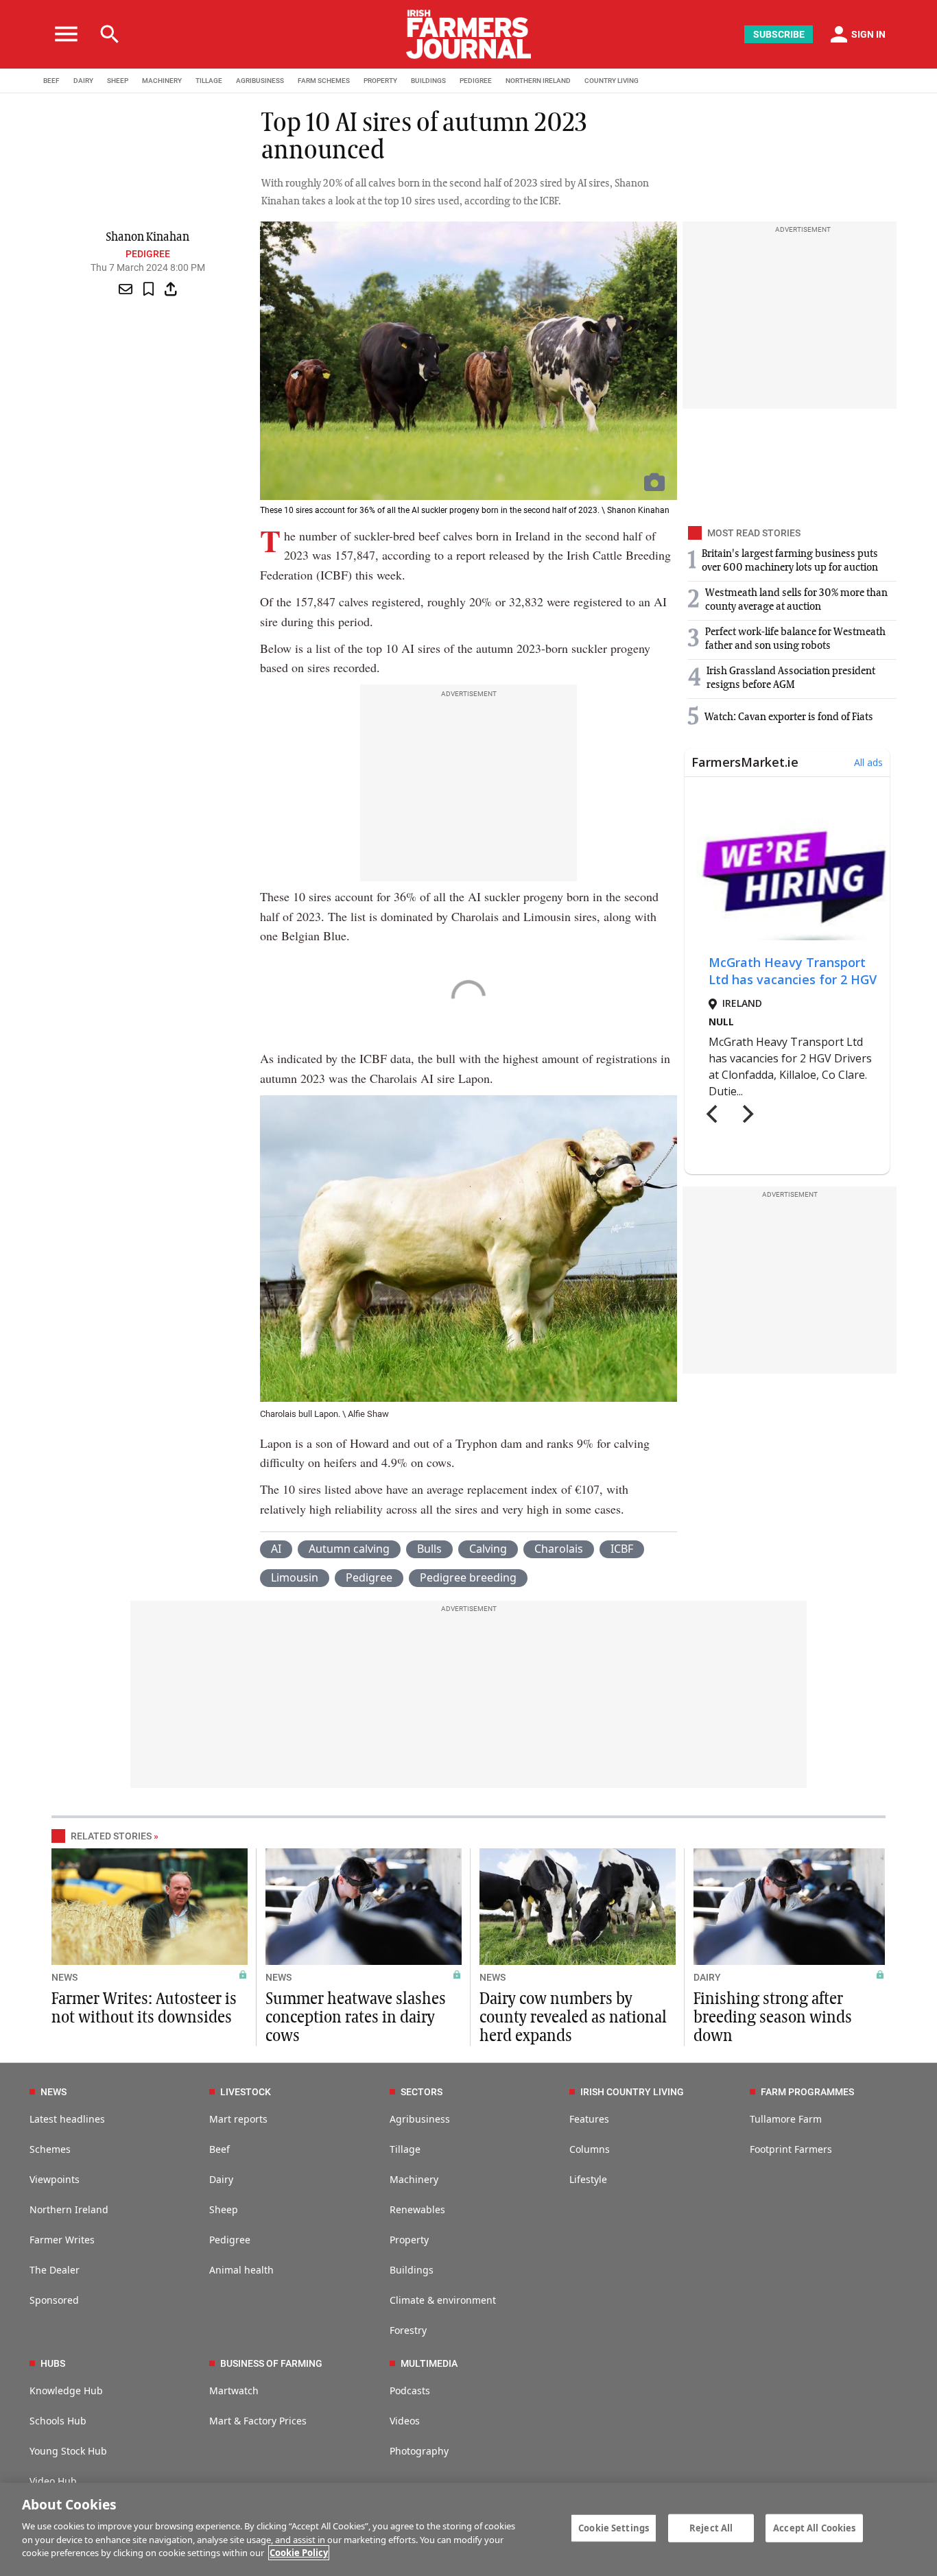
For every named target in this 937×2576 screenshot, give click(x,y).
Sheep (224, 2209)
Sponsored (54, 2300)
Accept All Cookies (814, 2527)
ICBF (622, 1549)
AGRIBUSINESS (260, 81)
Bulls (429, 1549)
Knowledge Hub (66, 2390)
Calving (488, 1549)
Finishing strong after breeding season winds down (773, 2018)
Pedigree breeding (468, 1577)
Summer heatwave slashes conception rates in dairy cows (356, 2018)
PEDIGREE (476, 81)
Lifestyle (588, 2179)
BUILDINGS (428, 81)
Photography (419, 2451)
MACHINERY (162, 81)
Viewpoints (55, 2179)
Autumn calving (349, 1549)
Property (409, 2240)
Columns (590, 2149)
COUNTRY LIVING (612, 81)
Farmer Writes (62, 2240)
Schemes (50, 2149)
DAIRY (83, 81)
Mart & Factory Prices (258, 2421)
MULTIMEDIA (429, 2363)
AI (276, 1549)
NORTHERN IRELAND (538, 81)
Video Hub (53, 2481)
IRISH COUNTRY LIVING (632, 2092)
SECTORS (422, 2092)
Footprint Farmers (791, 2149)
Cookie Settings (614, 2527)
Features (589, 2119)
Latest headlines (67, 2119)
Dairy (221, 2179)
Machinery (414, 2179)
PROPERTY (380, 81)
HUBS (53, 2363)
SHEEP (118, 81)
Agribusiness (420, 2119)
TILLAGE (209, 81)
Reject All (711, 2527)
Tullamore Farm (786, 2119)
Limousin (295, 1577)
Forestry (408, 2330)
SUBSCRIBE (779, 34)
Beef (220, 2149)
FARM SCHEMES (324, 81)
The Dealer (55, 2270)
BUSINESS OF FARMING (271, 2363)
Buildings (412, 2270)
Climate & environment (443, 2300)
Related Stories (111, 1836)
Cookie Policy (299, 2553)
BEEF (51, 81)
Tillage (405, 2149)
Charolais (559, 1549)
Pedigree (148, 254)
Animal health (241, 2270)
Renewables (417, 2209)
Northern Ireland (69, 2209)
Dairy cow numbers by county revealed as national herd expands (573, 2018)
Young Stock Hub (68, 2451)
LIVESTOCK (246, 2092)
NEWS (64, 1977)
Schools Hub (58, 2421)
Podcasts (410, 2390)
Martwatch (234, 2390)
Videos (405, 2421)
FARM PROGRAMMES (807, 2092)
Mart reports (238, 2119)
